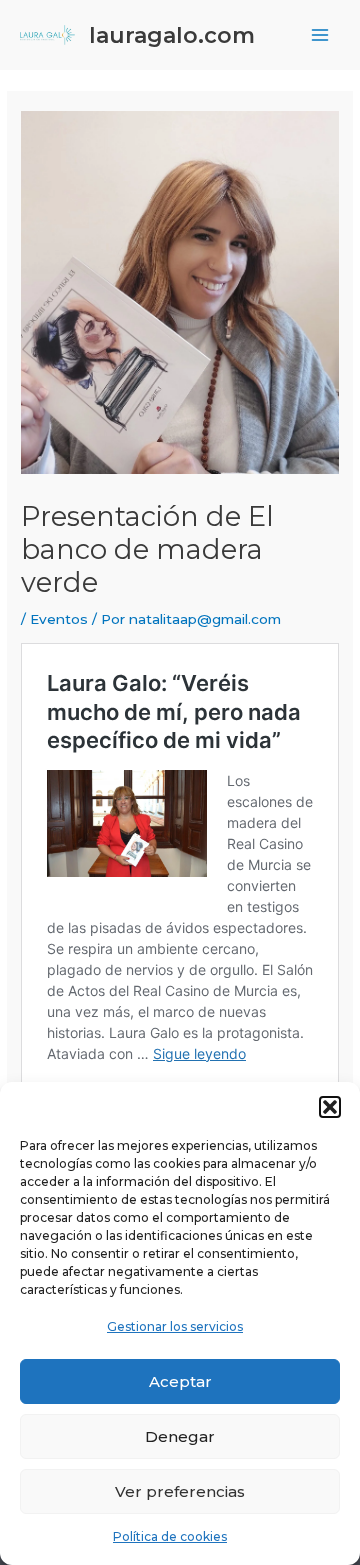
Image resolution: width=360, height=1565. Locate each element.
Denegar (180, 1436)
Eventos (59, 619)
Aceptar (180, 1381)
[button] (330, 1107)
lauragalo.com (172, 35)
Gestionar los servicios (175, 1326)
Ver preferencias (180, 1491)
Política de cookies (170, 1536)
